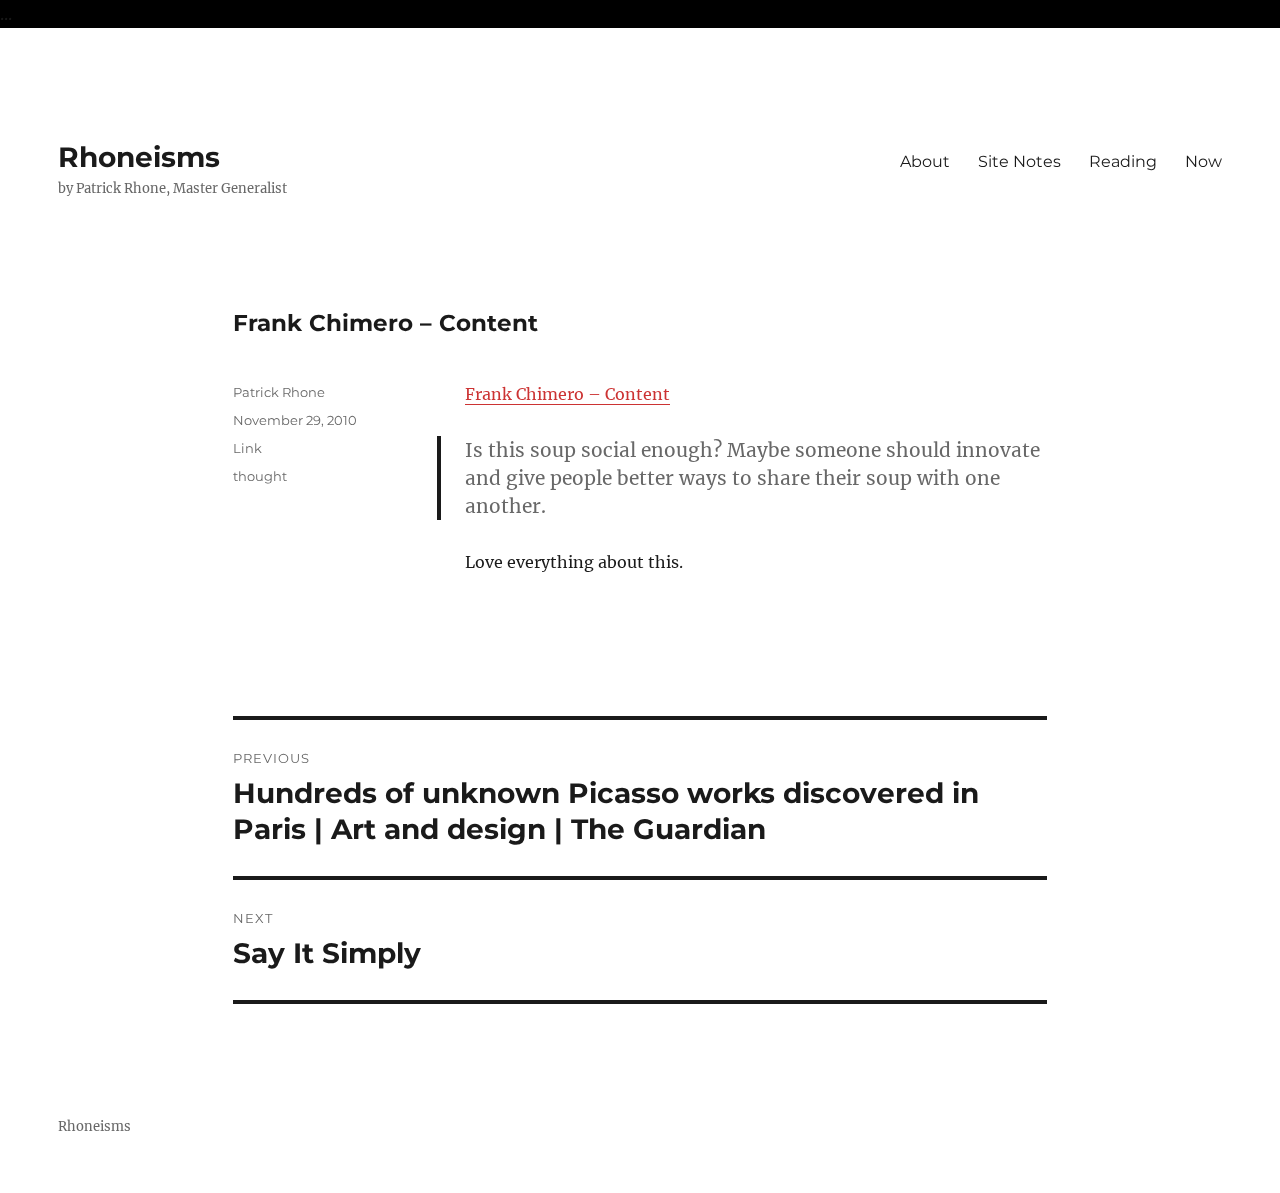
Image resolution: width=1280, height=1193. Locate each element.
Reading (1123, 161)
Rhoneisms (139, 157)
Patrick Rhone (279, 392)
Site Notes (1019, 161)
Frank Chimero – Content (567, 394)
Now (1203, 161)
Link (247, 448)
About (925, 161)
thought (260, 476)
